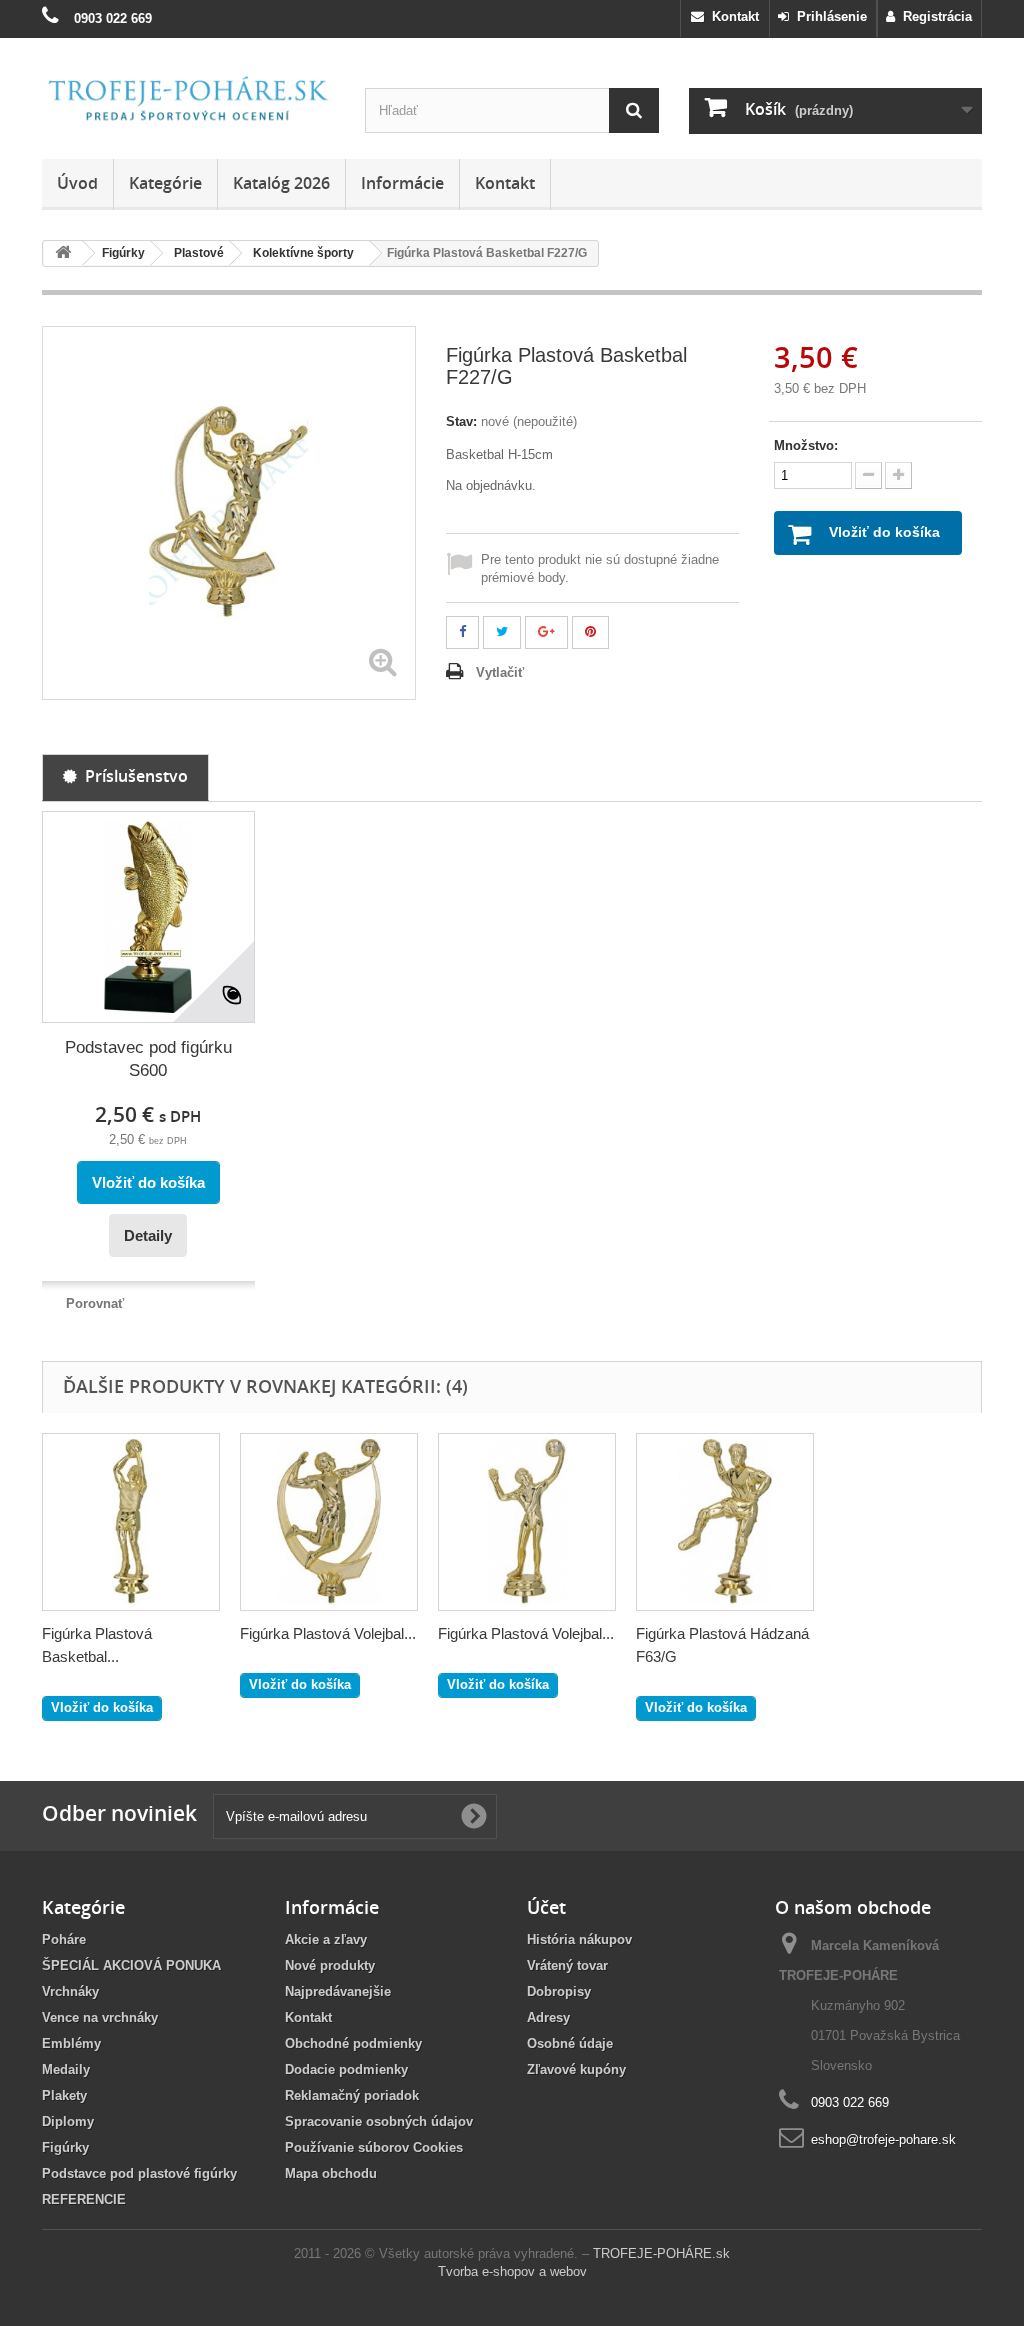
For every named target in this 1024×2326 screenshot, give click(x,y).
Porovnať (95, 1303)
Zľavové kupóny (576, 2069)
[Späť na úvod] (63, 253)
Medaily (66, 2069)
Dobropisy (559, 1991)
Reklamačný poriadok (352, 2095)
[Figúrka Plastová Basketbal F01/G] (131, 1522)
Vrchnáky (70, 1991)
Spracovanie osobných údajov (379, 2121)
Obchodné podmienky (353, 2043)
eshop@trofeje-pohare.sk (883, 2139)
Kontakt (731, 16)
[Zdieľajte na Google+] (546, 632)
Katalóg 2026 (281, 183)
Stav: (461, 421)
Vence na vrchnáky (100, 2017)
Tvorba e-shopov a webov (512, 2271)
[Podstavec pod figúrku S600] (148, 917)
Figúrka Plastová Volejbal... (328, 1633)
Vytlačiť (500, 672)
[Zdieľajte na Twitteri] (502, 632)
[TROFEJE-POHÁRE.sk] (188, 99)
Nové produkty (330, 1965)
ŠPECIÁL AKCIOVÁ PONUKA (131, 1965)
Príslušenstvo (132, 776)
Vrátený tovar (567, 1965)
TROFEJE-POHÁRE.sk (661, 2253)
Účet (546, 1907)
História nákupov (579, 1939)
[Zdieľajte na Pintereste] (590, 632)
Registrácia (933, 16)
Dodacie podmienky (346, 2069)
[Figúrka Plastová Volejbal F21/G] (527, 1522)
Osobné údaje (570, 2043)
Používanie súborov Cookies (374, 2147)
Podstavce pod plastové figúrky (139, 2173)
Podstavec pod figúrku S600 (148, 1059)
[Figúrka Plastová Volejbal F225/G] (329, 1522)
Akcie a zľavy (326, 1939)
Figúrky (65, 2147)
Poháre (64, 1939)
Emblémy (71, 2043)
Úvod (77, 183)
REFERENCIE (84, 2199)
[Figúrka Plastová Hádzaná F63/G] (725, 1522)
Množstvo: (806, 445)
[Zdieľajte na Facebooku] (462, 632)
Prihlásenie (828, 16)
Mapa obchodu (331, 2173)
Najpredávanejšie (338, 1991)
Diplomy (68, 2121)
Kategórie (165, 183)
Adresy (548, 2017)
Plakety (64, 2095)
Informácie (402, 183)
